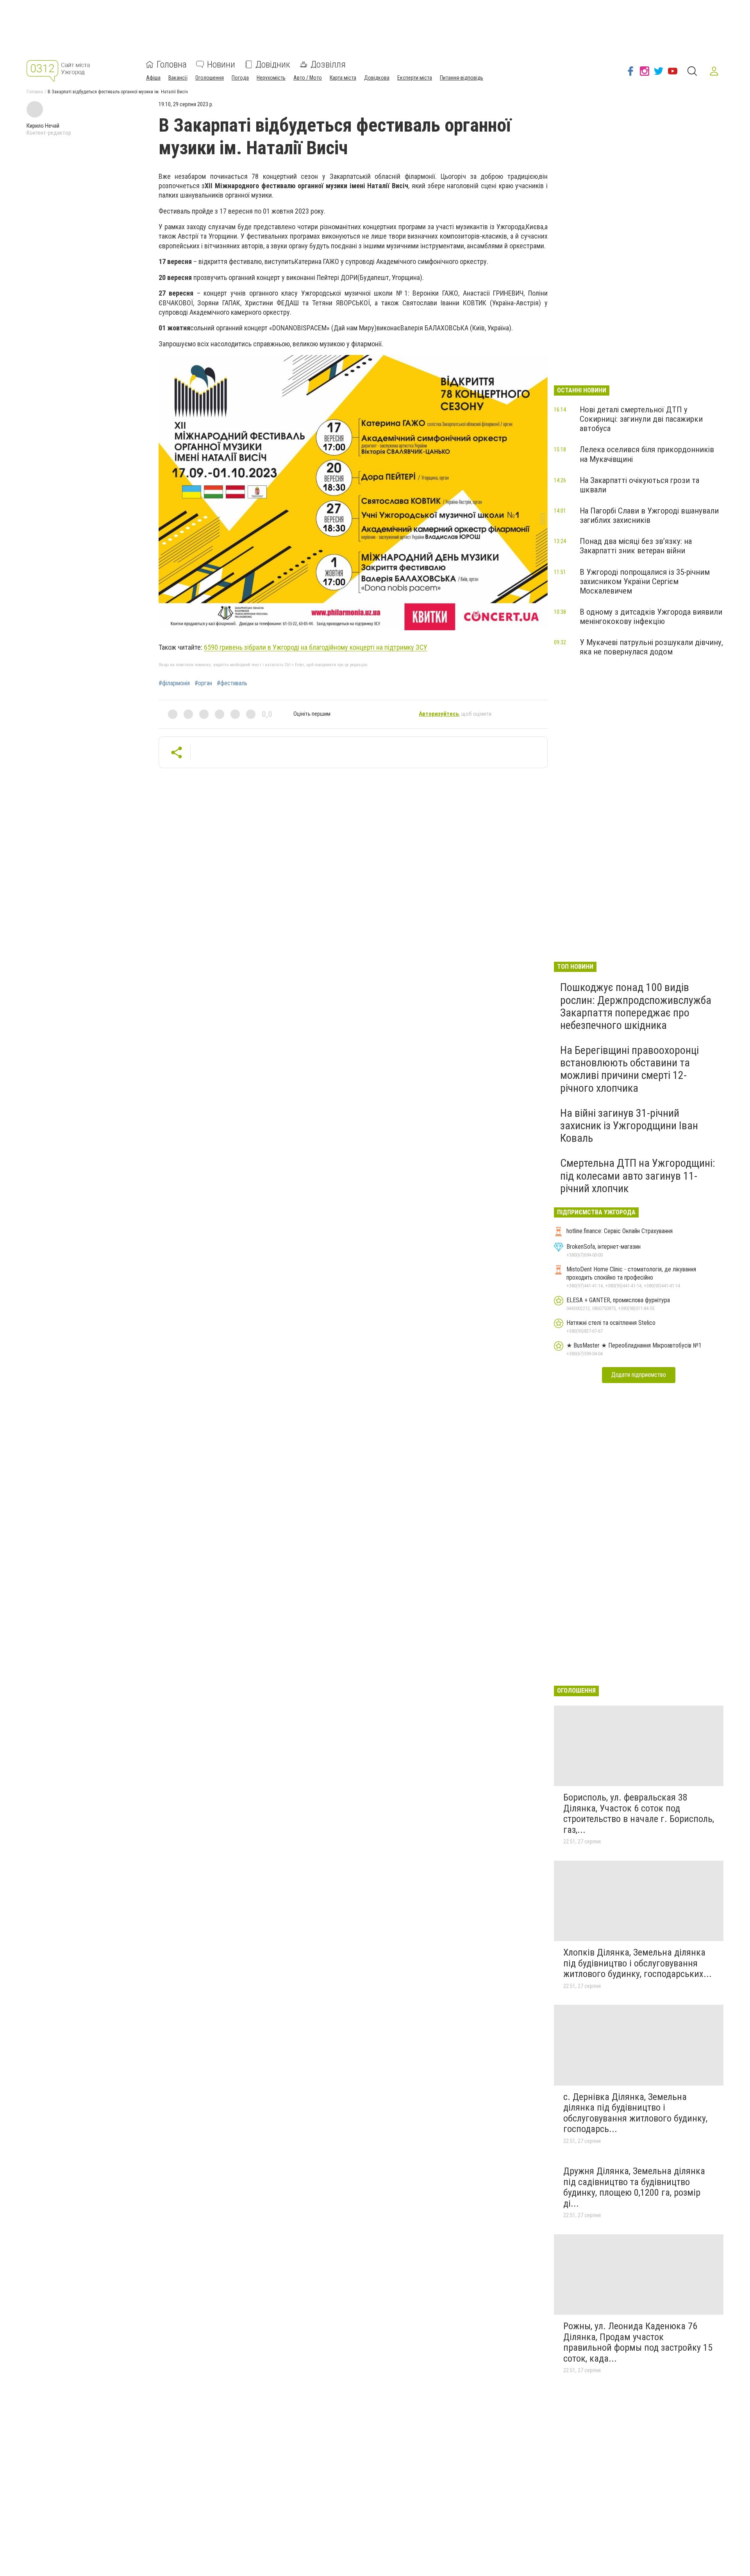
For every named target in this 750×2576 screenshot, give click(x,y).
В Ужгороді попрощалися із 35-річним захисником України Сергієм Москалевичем (645, 581)
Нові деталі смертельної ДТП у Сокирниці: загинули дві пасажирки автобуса (641, 419)
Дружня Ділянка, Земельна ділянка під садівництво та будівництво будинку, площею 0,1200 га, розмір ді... (634, 2187)
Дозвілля (328, 64)
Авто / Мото (308, 78)
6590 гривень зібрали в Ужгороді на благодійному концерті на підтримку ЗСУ (316, 647)
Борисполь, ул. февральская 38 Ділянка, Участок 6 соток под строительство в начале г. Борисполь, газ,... (639, 1814)
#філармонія (174, 683)
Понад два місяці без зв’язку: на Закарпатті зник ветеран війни (636, 546)
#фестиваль (232, 683)
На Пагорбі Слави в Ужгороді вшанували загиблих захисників (649, 515)
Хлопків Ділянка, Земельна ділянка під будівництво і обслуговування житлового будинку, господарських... (637, 1963)
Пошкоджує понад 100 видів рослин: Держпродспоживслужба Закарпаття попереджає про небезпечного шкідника (636, 1006)
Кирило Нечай (43, 126)
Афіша (153, 78)
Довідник (273, 64)
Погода (240, 78)
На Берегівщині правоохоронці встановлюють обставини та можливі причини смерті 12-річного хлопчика (629, 1069)
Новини (221, 64)
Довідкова (377, 78)
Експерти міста (415, 78)
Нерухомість (271, 78)
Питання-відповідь (462, 78)
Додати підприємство (639, 1375)
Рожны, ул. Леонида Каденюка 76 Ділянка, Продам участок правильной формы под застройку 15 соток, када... (638, 2342)
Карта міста (343, 78)
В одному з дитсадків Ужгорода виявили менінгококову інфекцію (651, 617)
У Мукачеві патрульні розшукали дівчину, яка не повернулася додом (651, 647)
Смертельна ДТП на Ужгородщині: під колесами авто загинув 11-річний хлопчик (638, 1176)
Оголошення (210, 78)
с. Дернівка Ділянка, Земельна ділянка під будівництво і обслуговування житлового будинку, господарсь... (635, 2113)
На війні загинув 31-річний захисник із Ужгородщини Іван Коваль (629, 1126)
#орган (203, 683)
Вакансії (178, 78)
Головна (172, 64)
